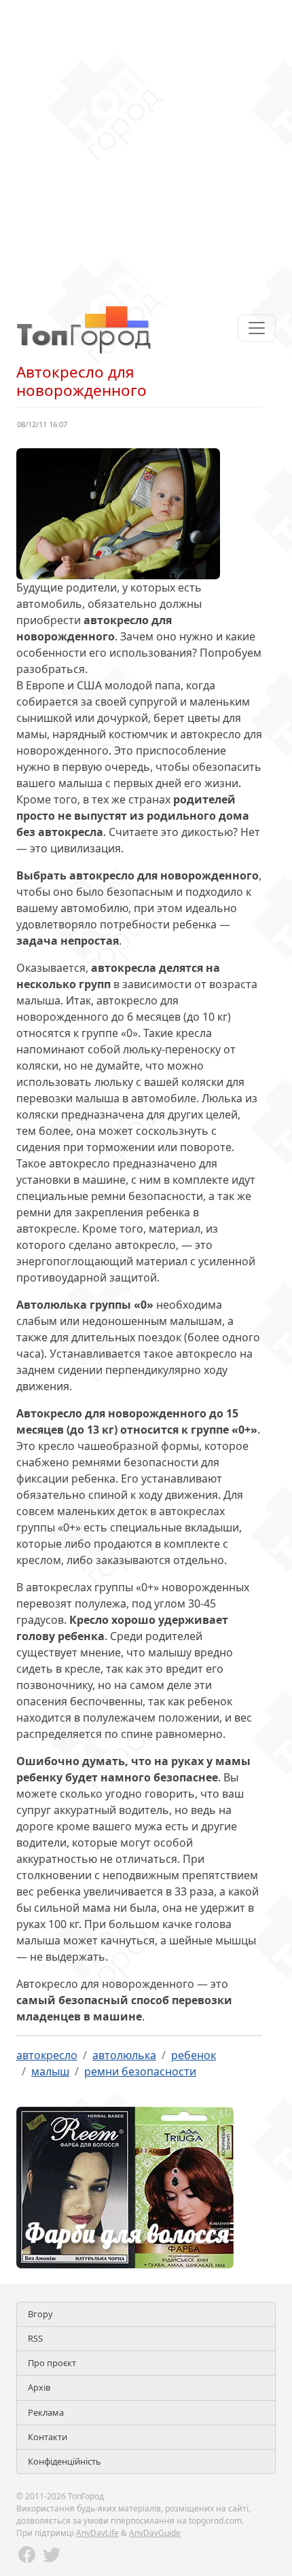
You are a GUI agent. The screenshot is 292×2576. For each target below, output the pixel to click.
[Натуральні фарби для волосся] (125, 2186)
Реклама (46, 2412)
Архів (39, 2387)
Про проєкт (52, 2363)
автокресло (47, 2055)
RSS (35, 2338)
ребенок (194, 2055)
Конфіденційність (65, 2461)
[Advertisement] (146, 146)
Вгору (40, 2314)
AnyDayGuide (155, 2533)
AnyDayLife (97, 2533)
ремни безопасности (140, 2071)
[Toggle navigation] (257, 328)
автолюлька (124, 2055)
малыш (50, 2071)
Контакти (48, 2437)
